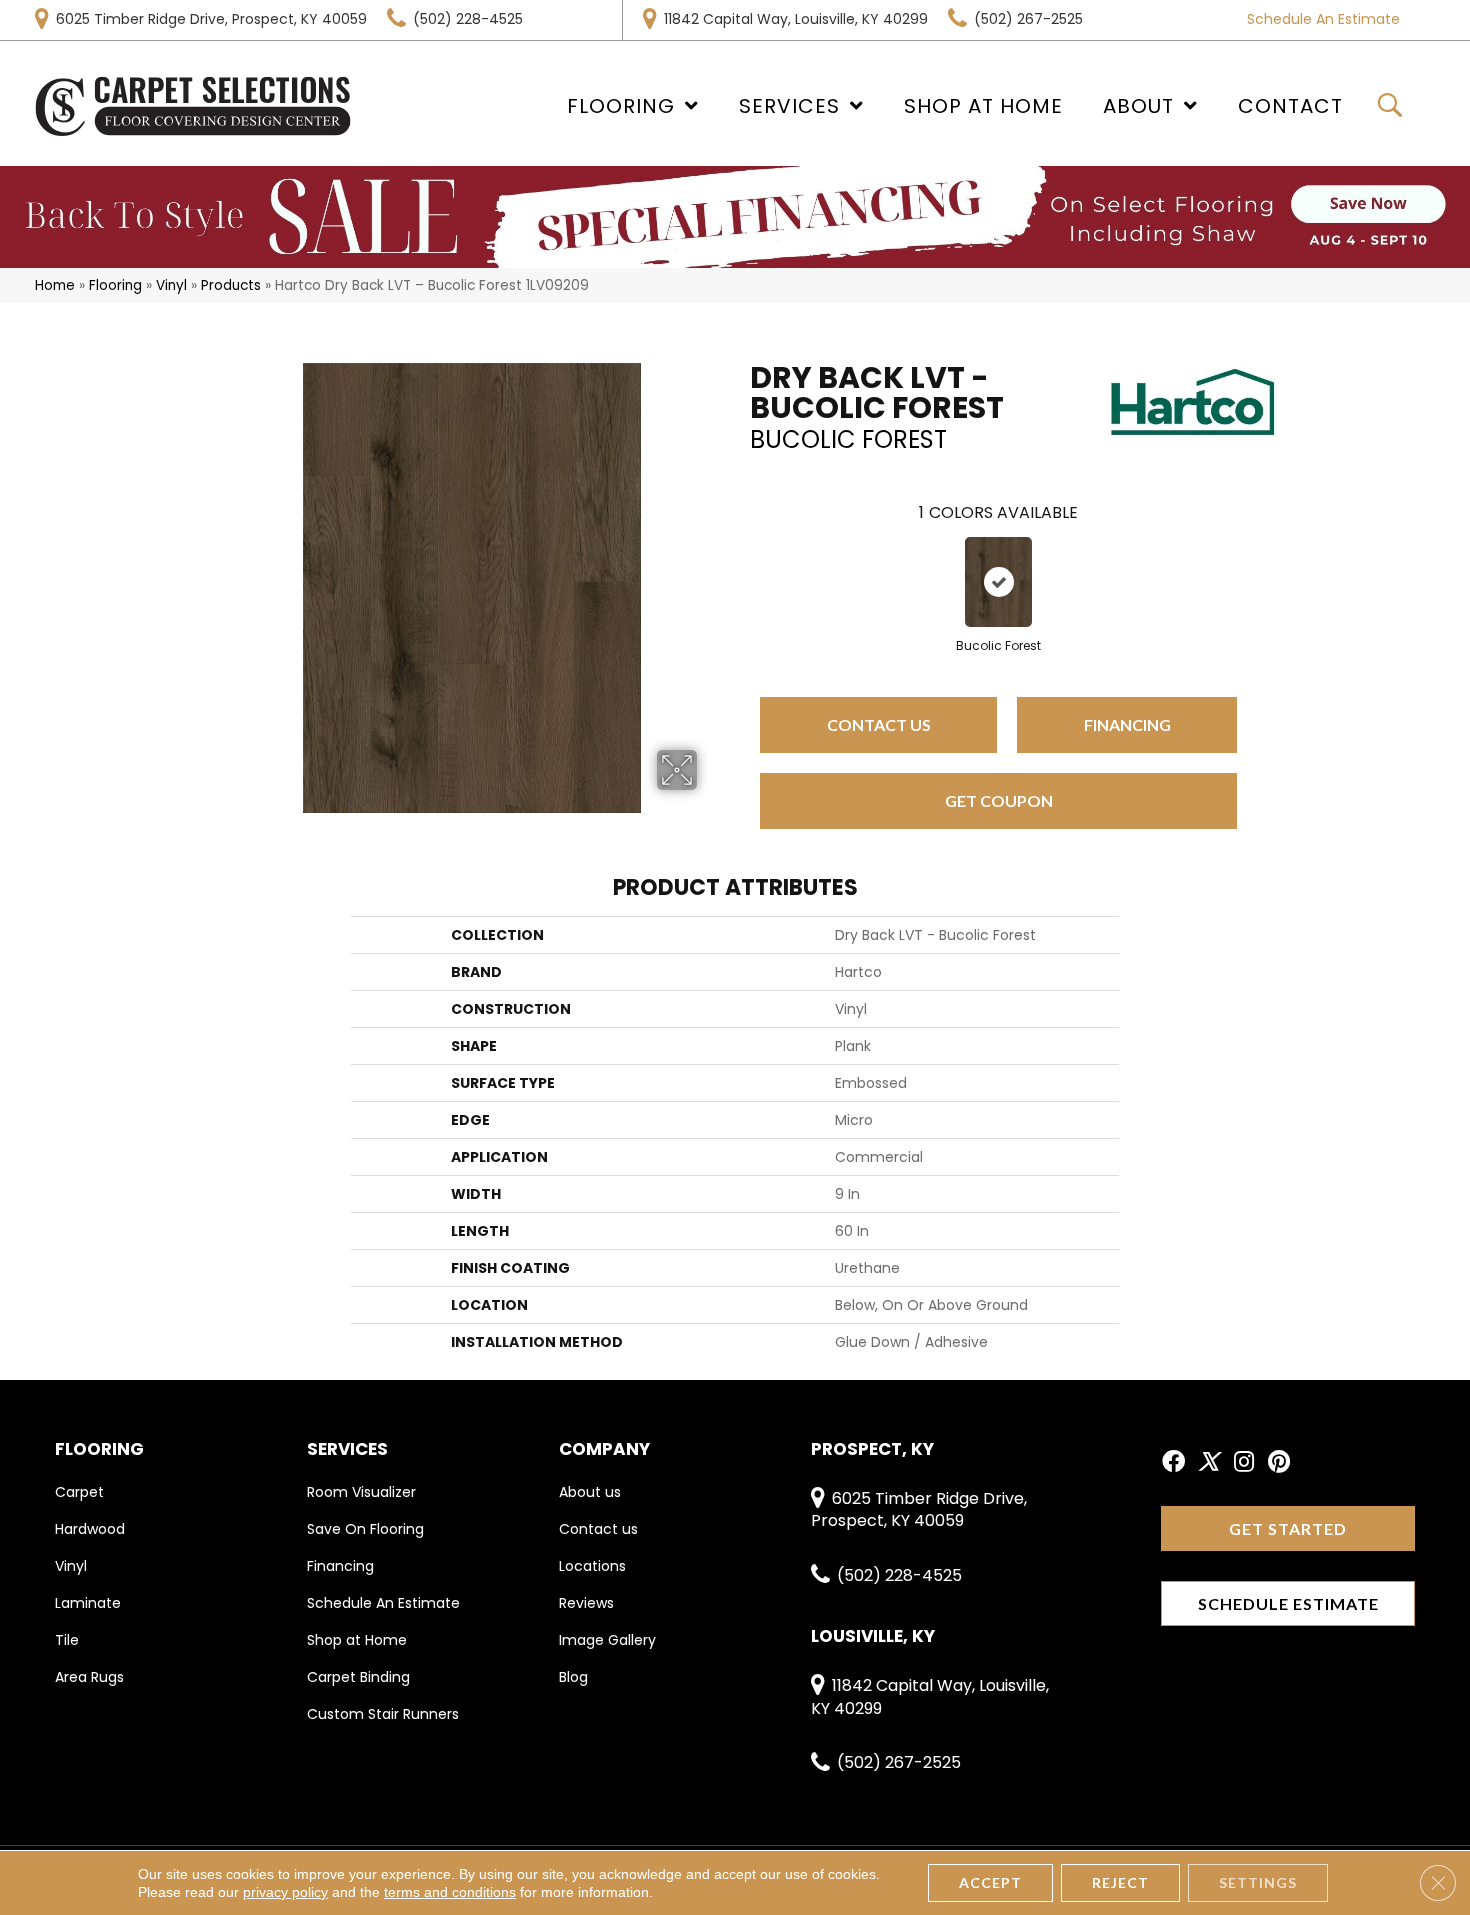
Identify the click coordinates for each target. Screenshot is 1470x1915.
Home (55, 285)
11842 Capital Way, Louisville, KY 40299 (796, 19)
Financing (1127, 724)
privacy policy (285, 1892)
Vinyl (171, 285)
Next (1257, 562)
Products (231, 285)
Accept (990, 1882)
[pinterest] (1279, 1463)
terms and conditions (450, 1892)
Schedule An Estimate (1323, 19)
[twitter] (1208, 1463)
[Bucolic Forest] (999, 582)
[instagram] (1244, 1463)
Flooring (115, 285)
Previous (740, 562)
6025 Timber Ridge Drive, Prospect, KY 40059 (211, 19)
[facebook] (1173, 1463)
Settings (1258, 1882)
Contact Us (879, 724)
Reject (1120, 1882)
